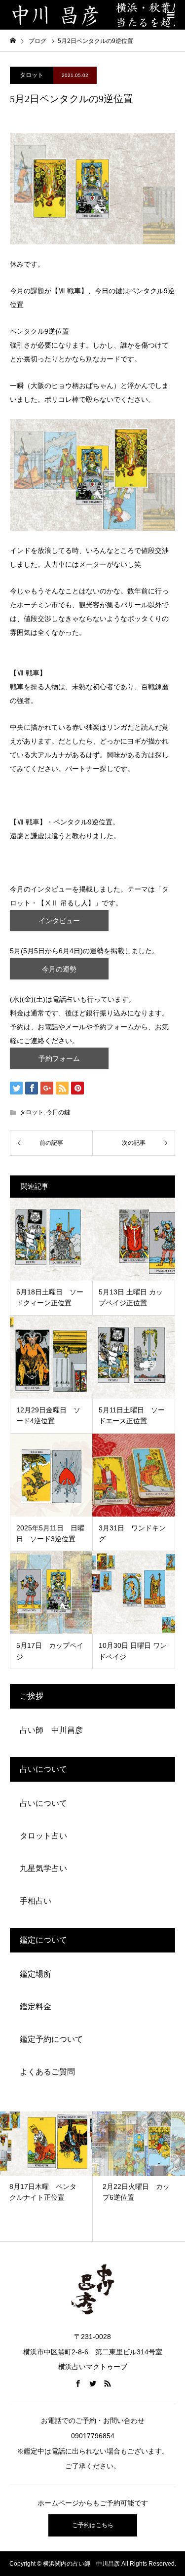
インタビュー (59, 921)
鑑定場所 (36, 1974)
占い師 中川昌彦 (51, 1730)
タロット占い (43, 1836)
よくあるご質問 (47, 2072)
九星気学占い (43, 1868)
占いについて (43, 1803)
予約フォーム (59, 1058)
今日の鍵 (58, 1112)
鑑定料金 (36, 2007)
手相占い (36, 1901)
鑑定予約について (51, 2039)
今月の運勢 (59, 969)
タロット (32, 75)
